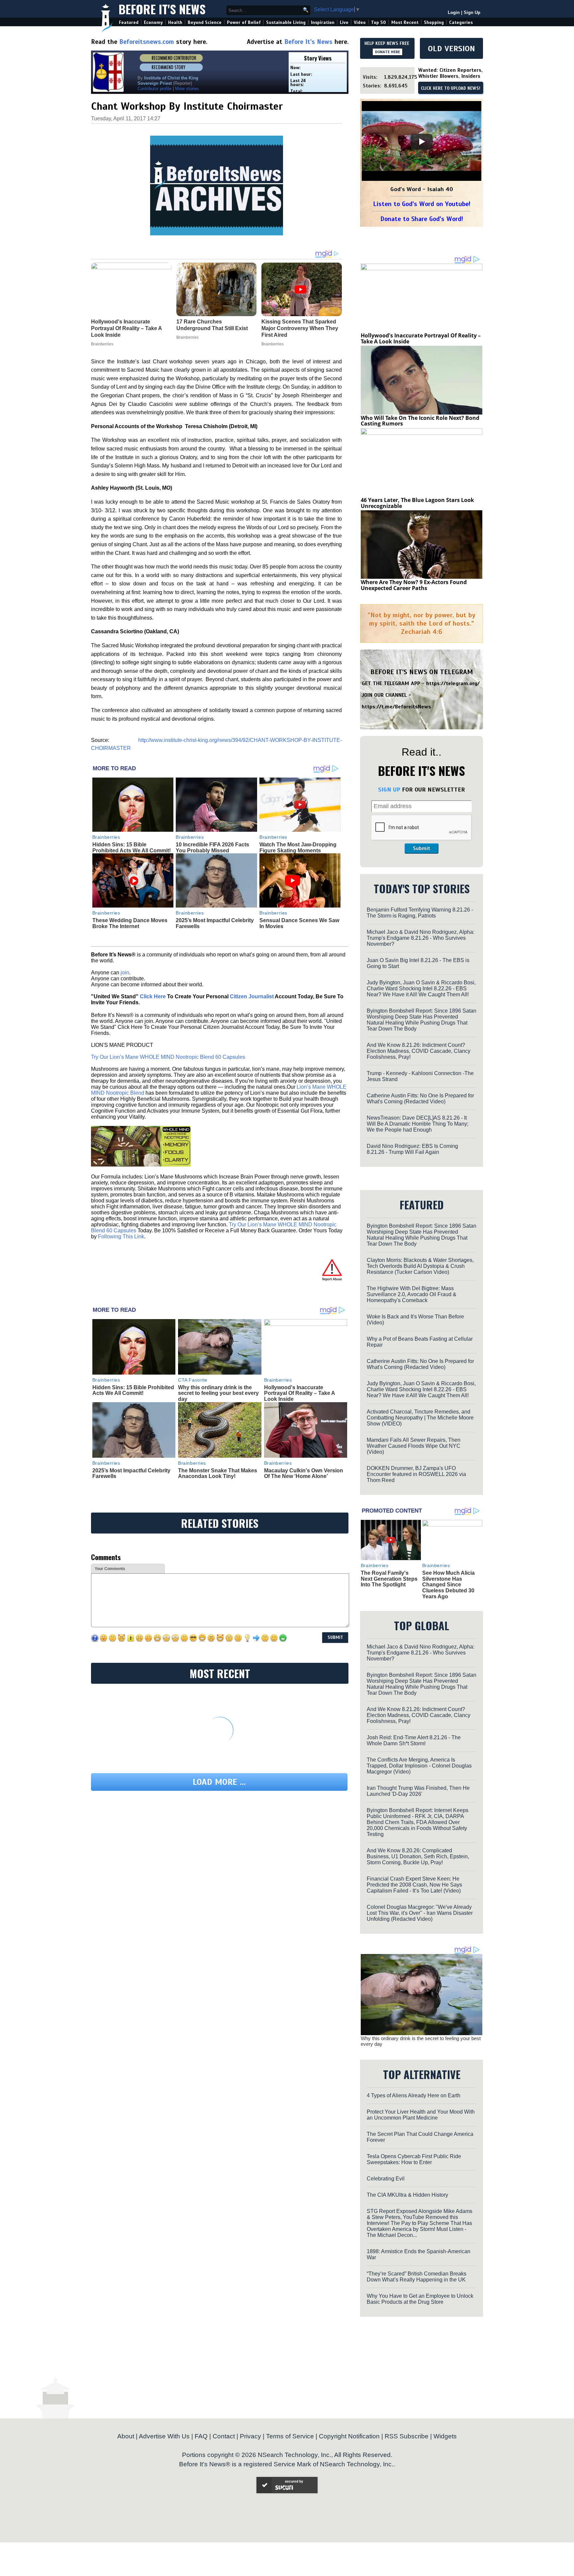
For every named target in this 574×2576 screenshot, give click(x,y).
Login (454, 12)
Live (344, 22)
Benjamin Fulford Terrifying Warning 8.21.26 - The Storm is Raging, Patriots (420, 913)
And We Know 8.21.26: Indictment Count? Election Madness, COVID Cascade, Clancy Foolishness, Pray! (419, 1051)
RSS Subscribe (407, 2436)
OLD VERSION (451, 49)
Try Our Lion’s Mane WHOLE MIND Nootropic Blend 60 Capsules (168, 1057)
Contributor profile (154, 89)
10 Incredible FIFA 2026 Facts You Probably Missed (212, 848)
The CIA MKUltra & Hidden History (407, 2195)
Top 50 (379, 22)
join (125, 973)
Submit (422, 848)
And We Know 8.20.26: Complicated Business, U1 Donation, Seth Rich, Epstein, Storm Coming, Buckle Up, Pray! (418, 1856)
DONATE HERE (387, 52)
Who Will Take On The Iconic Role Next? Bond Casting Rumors (420, 421)
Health (175, 22)
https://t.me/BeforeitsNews (396, 707)
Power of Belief (244, 22)
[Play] (422, 142)
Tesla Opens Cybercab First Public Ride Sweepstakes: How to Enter (414, 2159)
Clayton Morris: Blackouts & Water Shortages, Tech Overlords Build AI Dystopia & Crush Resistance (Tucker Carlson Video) (420, 1266)
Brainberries (106, 837)
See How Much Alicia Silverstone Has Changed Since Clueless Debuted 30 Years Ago (448, 1585)
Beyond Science (205, 22)
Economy (153, 22)
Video (360, 22)
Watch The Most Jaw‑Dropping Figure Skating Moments (298, 848)
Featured (129, 22)
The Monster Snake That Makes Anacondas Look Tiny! (218, 1473)
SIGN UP (389, 790)
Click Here (153, 996)
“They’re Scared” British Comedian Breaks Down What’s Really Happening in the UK (417, 2277)
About (126, 2436)
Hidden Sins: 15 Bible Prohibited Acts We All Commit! (132, 848)
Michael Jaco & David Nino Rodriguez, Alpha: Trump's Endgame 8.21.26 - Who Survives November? (421, 938)
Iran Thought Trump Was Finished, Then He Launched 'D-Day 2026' (418, 1791)
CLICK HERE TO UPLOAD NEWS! (451, 88)
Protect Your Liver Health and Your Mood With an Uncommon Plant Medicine (421, 2115)
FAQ (201, 2436)
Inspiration (323, 22)
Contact (224, 2436)
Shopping (434, 22)
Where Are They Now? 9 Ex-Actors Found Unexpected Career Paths (414, 585)
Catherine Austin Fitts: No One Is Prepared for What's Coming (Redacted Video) (420, 1099)
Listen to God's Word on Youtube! (422, 204)
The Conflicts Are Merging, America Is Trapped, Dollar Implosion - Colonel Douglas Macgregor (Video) (419, 1766)
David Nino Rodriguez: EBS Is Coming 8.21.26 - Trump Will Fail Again (412, 1149)
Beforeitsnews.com (147, 42)
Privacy (250, 2436)
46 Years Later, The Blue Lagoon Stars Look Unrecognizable (417, 503)
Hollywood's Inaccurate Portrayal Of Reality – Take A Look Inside (299, 1393)
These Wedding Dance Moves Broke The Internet (130, 923)
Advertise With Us (164, 2436)
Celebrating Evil (386, 2179)
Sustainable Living (286, 22)
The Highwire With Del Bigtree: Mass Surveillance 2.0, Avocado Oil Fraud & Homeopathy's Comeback (412, 1294)
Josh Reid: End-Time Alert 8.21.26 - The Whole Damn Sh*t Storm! (414, 1740)
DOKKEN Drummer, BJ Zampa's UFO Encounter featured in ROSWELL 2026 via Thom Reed (416, 1474)
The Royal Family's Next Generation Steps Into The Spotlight (389, 1579)
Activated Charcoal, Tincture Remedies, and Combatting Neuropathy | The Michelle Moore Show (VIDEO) (420, 1418)
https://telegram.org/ (453, 683)
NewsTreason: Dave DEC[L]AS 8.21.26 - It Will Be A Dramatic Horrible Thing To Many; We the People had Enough (418, 1124)
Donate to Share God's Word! (422, 219)
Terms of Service (290, 2436)
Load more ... (219, 1782)
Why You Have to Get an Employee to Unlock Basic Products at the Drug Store (420, 2299)
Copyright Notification (349, 2436)
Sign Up (472, 12)
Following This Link (121, 1236)
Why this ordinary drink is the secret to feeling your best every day (218, 1393)
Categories (461, 22)
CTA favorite (193, 1380)
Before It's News (162, 9)
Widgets (445, 2436)
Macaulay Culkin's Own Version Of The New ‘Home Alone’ (304, 1473)
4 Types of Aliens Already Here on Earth (414, 2095)
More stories (187, 89)
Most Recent (405, 22)
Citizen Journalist (252, 996)
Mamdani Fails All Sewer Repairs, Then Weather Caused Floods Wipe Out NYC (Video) (414, 1446)
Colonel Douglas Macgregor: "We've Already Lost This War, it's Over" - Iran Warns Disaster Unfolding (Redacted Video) (420, 1913)
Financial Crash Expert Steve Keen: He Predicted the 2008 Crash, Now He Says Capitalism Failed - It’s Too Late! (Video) (414, 1885)
